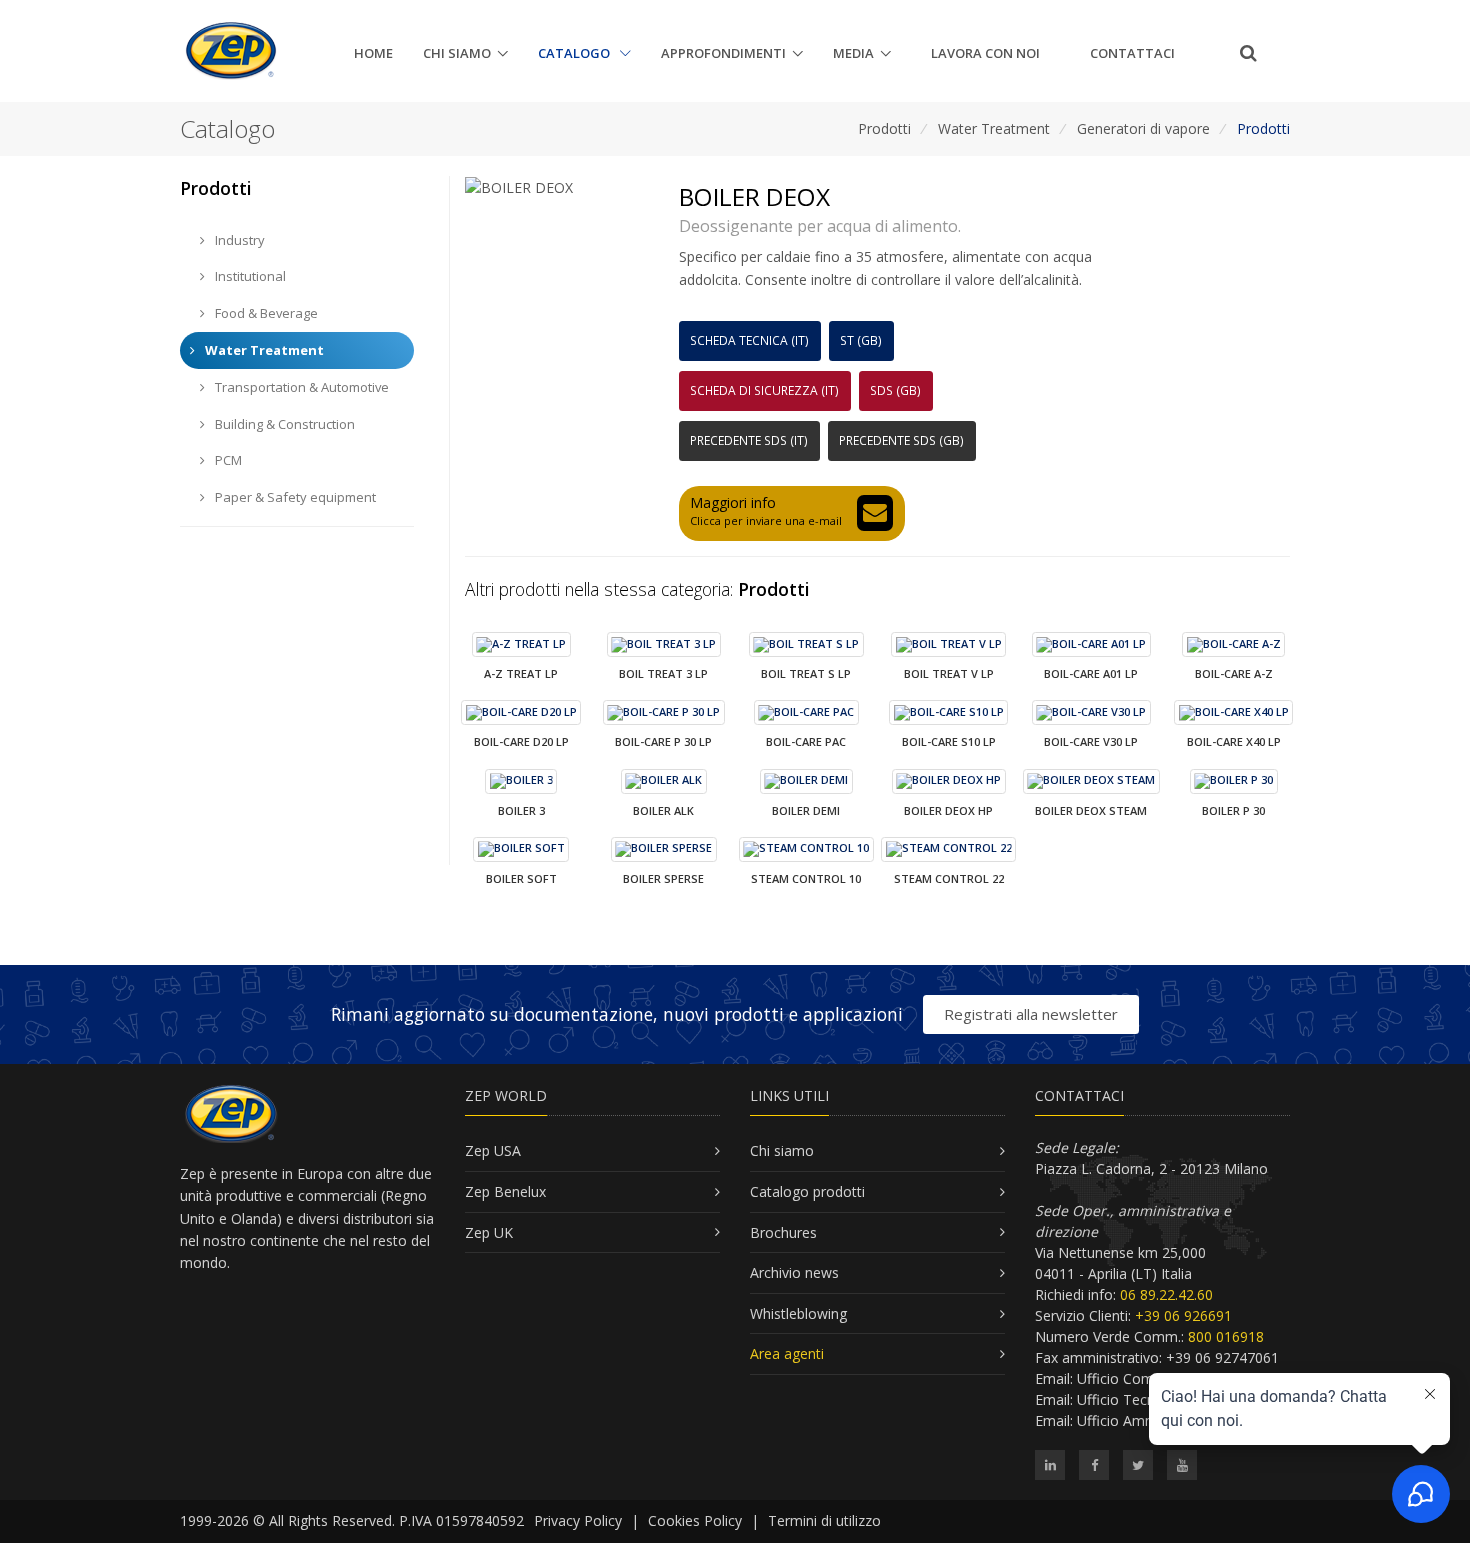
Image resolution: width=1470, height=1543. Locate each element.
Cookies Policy (695, 1520)
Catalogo (575, 53)
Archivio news (794, 1272)
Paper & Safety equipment (294, 497)
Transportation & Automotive (300, 387)
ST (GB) (861, 340)
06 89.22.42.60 (1166, 1294)
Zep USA (493, 1150)
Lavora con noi (985, 53)
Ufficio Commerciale (1143, 1378)
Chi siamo (457, 53)
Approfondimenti (723, 53)
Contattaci (1132, 53)
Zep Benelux (505, 1191)
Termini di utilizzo (824, 1520)
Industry (238, 240)
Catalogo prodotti (807, 1191)
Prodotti (884, 128)
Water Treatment (994, 128)
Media (853, 53)
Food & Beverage (265, 313)
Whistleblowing (798, 1313)
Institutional (249, 276)
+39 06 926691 (1183, 1315)
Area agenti (787, 1353)
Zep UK (489, 1232)
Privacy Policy (578, 1520)
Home (373, 53)
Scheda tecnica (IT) (749, 340)
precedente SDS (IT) (749, 440)
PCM (227, 460)
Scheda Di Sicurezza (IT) (764, 390)
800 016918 (1226, 1336)
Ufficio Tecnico (1125, 1399)
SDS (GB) (895, 390)
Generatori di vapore (1143, 128)
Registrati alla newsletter (1031, 1014)
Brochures (783, 1232)
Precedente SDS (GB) (901, 440)
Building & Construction (283, 424)
